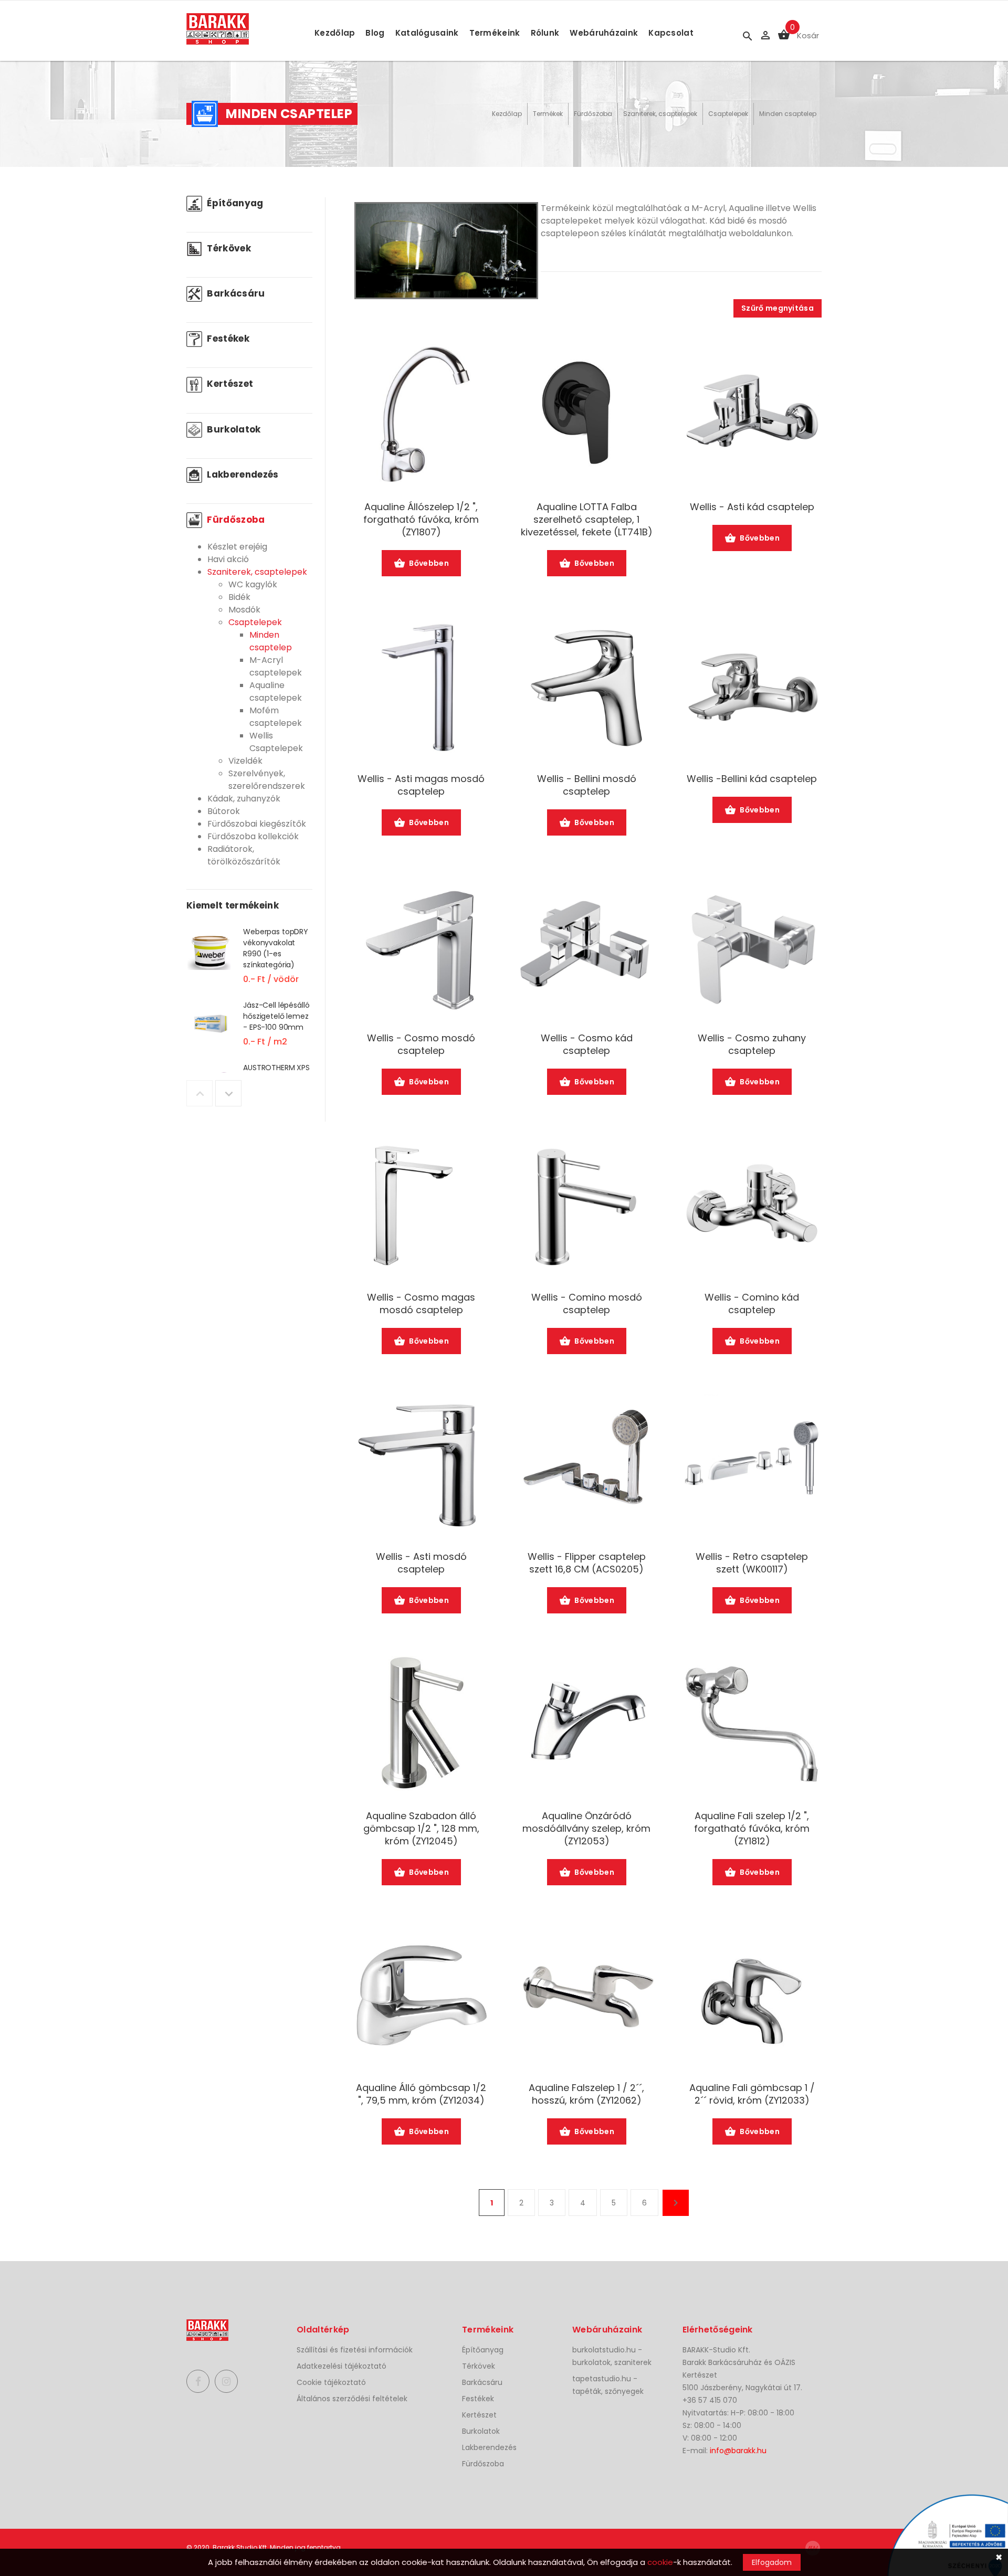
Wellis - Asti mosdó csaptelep (421, 1563)
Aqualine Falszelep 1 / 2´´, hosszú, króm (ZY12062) (586, 2094)
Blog (375, 33)
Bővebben (429, 563)
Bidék (239, 597)
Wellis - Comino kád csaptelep (752, 1304)
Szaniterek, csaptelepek (660, 114)
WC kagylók (253, 584)
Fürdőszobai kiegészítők (257, 824)
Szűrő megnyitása (778, 308)
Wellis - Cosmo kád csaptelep (587, 1044)
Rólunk (545, 33)
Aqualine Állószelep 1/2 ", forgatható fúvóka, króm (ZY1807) (421, 520)
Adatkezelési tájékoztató (342, 2366)
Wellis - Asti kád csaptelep (752, 507)
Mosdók (244, 610)
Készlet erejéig (237, 547)
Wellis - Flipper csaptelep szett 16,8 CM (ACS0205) (587, 1563)
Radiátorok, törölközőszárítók (244, 855)
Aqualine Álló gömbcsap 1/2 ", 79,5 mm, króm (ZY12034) (421, 2094)
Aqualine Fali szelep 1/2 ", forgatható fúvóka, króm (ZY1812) (752, 1829)
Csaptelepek (728, 114)
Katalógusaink (427, 33)
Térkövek (228, 248)
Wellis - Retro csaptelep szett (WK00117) (752, 1563)
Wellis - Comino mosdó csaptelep (587, 1304)
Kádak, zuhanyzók (244, 799)
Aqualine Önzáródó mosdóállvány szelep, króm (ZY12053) (586, 1829)
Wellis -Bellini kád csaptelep (752, 779)
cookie (660, 2562)
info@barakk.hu (738, 2451)
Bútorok (224, 811)
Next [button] (228, 1093)
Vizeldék (245, 761)
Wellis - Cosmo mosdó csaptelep (421, 1044)
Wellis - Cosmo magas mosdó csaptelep (421, 1304)
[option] (249, 963)
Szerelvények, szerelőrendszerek (267, 780)
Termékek (548, 114)
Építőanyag (234, 203)
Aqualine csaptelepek (276, 691)
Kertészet (229, 384)
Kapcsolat (671, 33)
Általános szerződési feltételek (352, 2399)
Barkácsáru (235, 293)
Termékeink (495, 33)
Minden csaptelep (788, 114)
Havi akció (228, 559)
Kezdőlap (335, 33)
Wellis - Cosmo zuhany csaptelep (752, 1044)
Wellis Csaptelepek (276, 742)
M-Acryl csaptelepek (276, 666)
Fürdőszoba (593, 114)
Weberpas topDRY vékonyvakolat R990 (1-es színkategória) (276, 948)
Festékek (227, 339)
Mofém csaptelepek (276, 717)
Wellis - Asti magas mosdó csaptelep (421, 785)
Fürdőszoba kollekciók (253, 836)
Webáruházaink (604, 33)
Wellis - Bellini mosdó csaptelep (587, 785)
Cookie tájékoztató (331, 2382)
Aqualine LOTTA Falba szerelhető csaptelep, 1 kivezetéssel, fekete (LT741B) (587, 520)
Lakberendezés (242, 474)
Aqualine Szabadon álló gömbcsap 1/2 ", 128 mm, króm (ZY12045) (421, 1829)
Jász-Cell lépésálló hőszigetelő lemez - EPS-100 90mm (276, 1016)
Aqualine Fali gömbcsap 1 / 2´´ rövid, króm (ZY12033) (752, 2094)
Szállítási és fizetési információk (355, 2350)
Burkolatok (233, 429)
